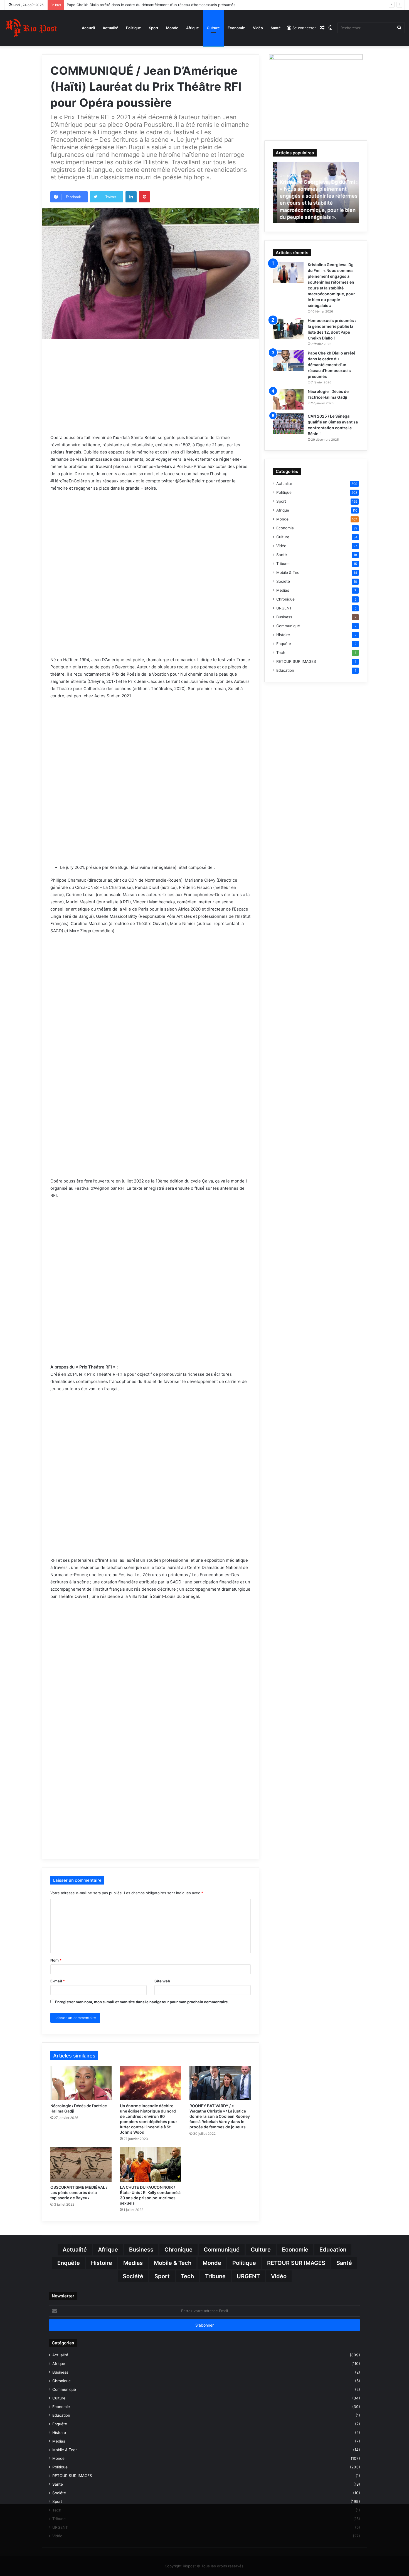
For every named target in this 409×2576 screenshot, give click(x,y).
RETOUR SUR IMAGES (296, 661)
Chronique (285, 599)
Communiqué (288, 626)
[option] (316, 193)
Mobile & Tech (289, 572)
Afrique (193, 28)
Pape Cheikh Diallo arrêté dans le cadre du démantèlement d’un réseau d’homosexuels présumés (332, 365)
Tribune (283, 564)
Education (285, 670)
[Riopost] (32, 28)
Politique (134, 28)
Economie (236, 28)
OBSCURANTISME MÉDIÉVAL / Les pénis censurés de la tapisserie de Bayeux (79, 2192)
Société (283, 581)
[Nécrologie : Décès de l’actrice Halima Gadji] (81, 2083)
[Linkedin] (131, 197)
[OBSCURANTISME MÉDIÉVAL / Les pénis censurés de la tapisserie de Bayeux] (81, 2165)
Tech (281, 653)
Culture (213, 28)
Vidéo (258, 28)
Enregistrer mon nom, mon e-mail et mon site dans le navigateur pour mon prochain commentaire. (142, 2002)
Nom (56, 1960)
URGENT (284, 608)
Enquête (284, 644)
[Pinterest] (144, 197)
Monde (172, 28)
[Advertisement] (151, 394)
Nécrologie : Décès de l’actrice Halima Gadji (104, 5)
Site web (162, 1981)
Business (284, 617)
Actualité (110, 28)
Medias (283, 590)
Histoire (283, 635)
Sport (154, 28)
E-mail (58, 1981)
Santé (276, 28)
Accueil (88, 28)
